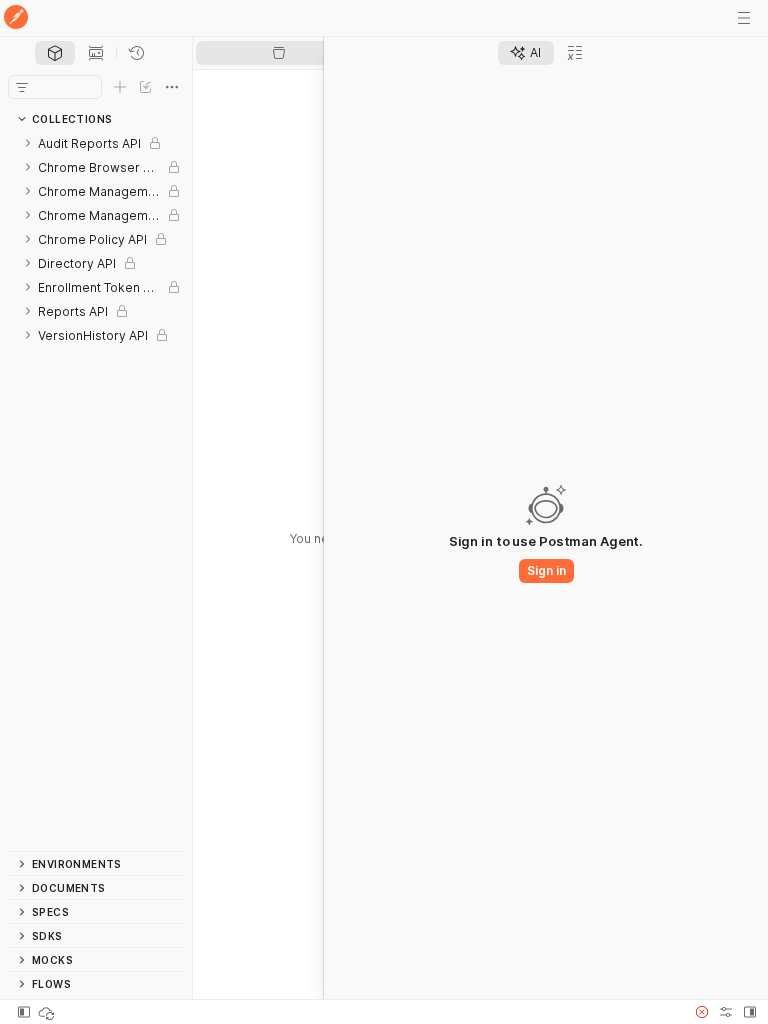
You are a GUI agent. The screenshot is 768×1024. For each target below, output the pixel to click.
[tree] (96, 491)
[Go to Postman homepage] (16, 18)
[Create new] (120, 87)
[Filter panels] (22, 87)
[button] (702, 1012)
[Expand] (28, 143)
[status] (48, 1012)
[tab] (55, 53)
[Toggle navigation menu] (744, 18)
